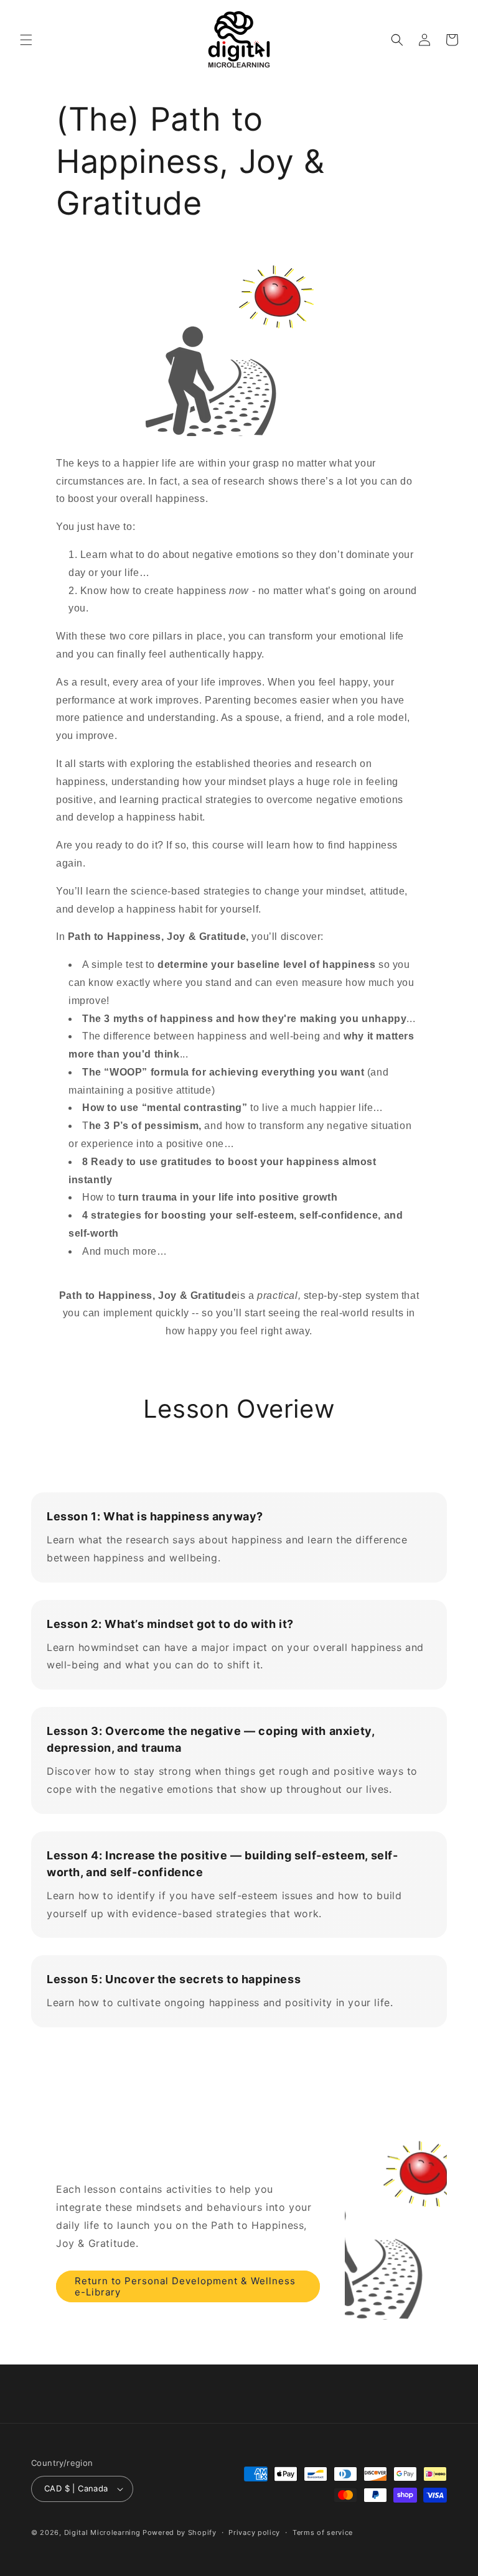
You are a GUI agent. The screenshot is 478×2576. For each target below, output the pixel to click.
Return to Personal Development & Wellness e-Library (185, 2286)
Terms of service (323, 2532)
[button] (26, 40)
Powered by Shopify (180, 2532)
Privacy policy (254, 2532)
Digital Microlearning (102, 2532)
